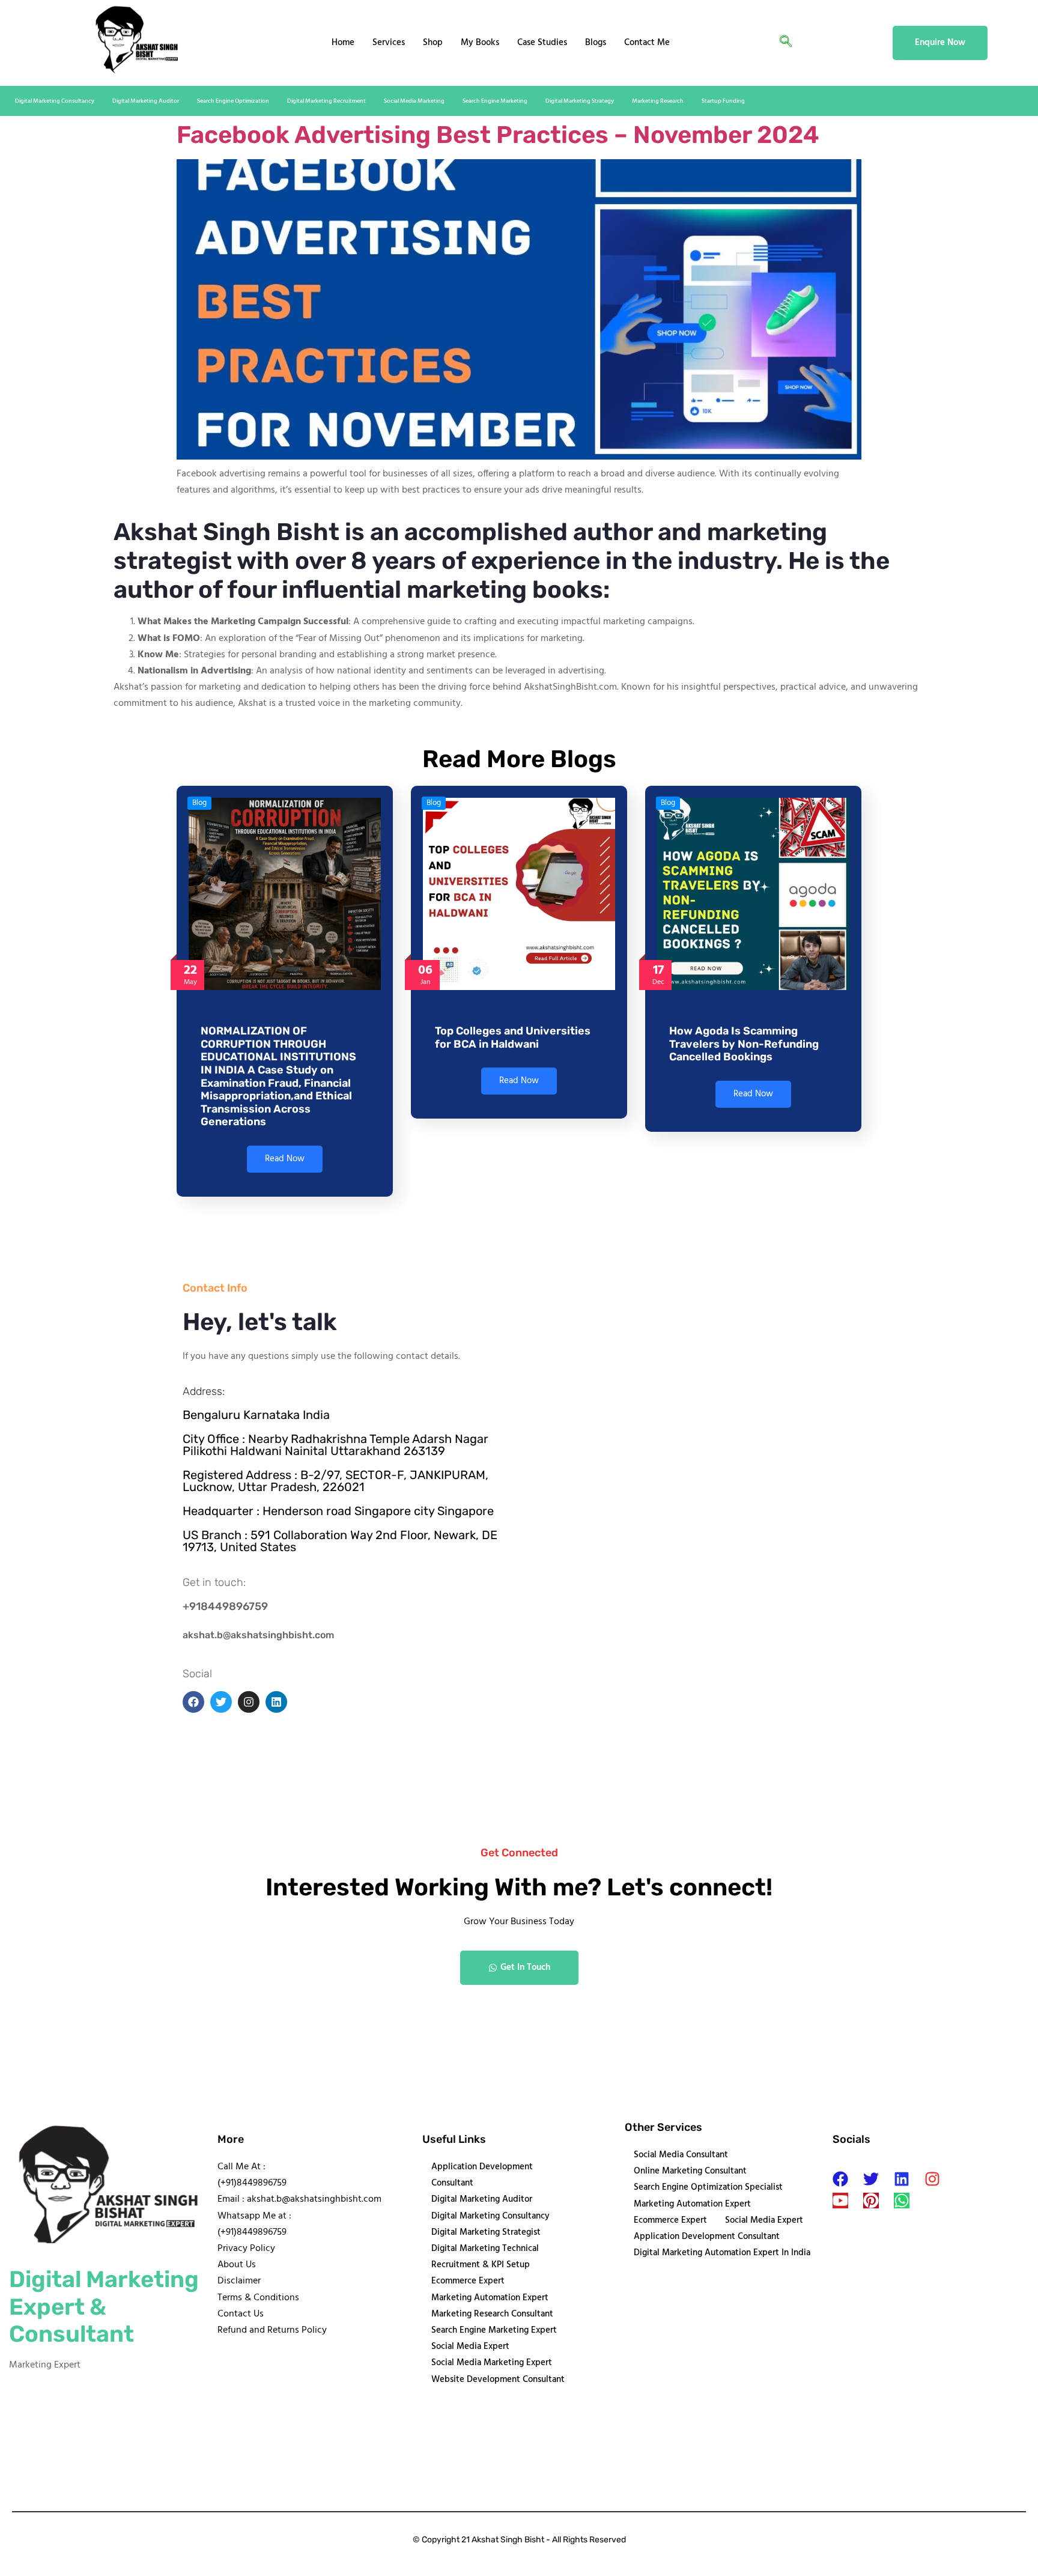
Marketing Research (658, 101)
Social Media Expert (470, 2347)
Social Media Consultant (681, 2155)
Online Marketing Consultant (690, 2171)
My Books (480, 43)
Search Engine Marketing (495, 101)
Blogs (596, 43)
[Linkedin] (902, 2179)
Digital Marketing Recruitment (326, 101)
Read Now (285, 1159)
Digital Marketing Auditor (146, 101)
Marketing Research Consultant (492, 2314)
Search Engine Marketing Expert (494, 2330)
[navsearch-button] (786, 43)
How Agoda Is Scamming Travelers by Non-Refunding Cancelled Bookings (744, 1044)
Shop (433, 43)
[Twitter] (871, 2179)
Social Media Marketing (414, 101)
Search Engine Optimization (233, 101)
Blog (199, 803)
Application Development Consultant (482, 2175)
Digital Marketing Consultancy (55, 101)
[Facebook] (840, 2179)
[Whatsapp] (902, 2201)
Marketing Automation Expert (490, 2298)
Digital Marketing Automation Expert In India (722, 2253)
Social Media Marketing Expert (492, 2363)
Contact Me (647, 43)
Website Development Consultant (498, 2380)
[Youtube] (840, 2201)
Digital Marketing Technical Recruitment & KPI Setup (485, 2257)
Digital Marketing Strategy (580, 101)
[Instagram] (932, 2179)
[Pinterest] (871, 2201)
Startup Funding (723, 101)
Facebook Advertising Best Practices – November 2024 (498, 135)
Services (389, 43)
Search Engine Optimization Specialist (708, 2187)
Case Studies (542, 43)
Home (343, 43)
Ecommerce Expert (468, 2281)
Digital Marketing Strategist (486, 2232)
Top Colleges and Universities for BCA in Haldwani (513, 1037)
